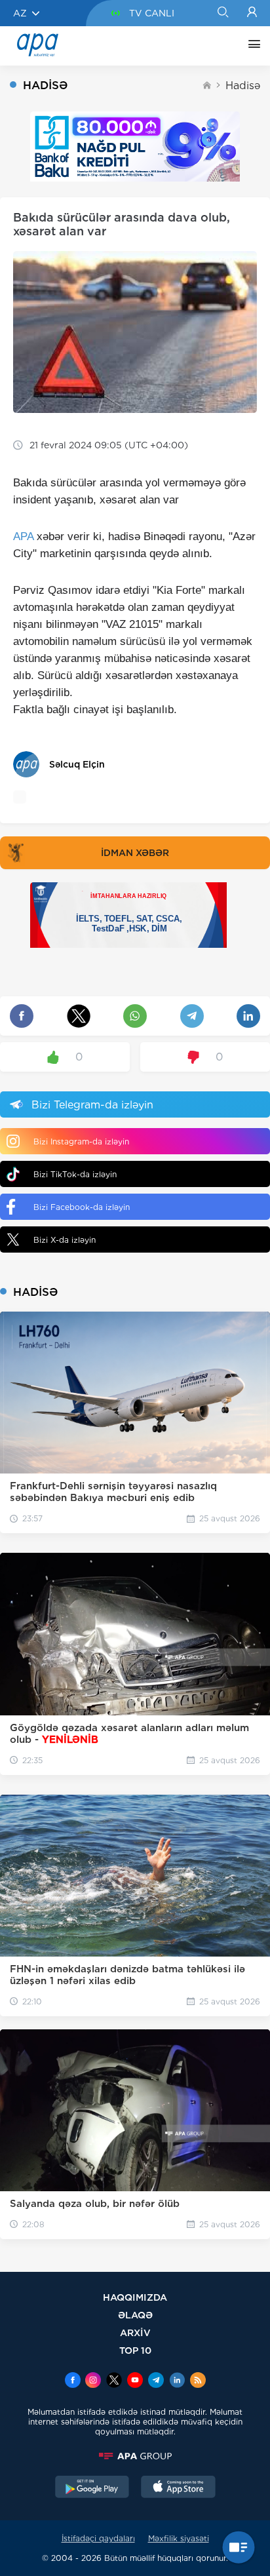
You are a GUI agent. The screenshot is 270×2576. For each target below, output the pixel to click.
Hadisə (243, 86)
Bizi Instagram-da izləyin (81, 1142)
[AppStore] (178, 2488)
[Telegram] (156, 2381)
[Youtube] (135, 2381)
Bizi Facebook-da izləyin (82, 1207)
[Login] (252, 13)
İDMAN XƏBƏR (135, 853)
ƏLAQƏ (135, 2315)
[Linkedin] (177, 2381)
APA (23, 537)
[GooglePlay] (92, 2488)
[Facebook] (73, 2381)
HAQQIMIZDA (135, 2297)
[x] (114, 2381)
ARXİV (135, 2332)
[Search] (222, 13)
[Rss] (198, 2381)
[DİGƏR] (251, 46)
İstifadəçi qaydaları (98, 2538)
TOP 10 (135, 2350)
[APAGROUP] (135, 2456)
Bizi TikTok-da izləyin (75, 1174)
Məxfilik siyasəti (179, 2538)
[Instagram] (93, 2381)
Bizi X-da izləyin (65, 1240)
